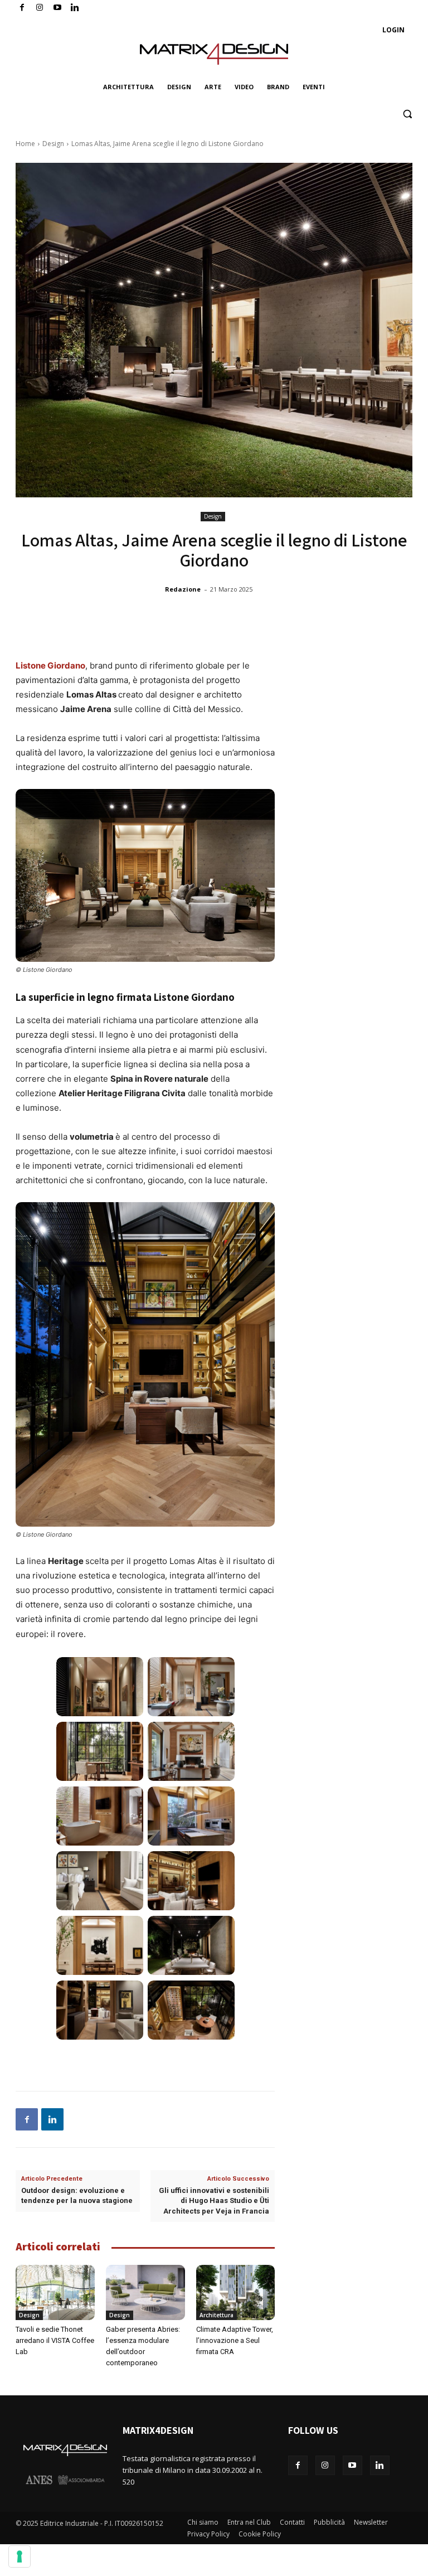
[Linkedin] (52, 2119)
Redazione (183, 589)
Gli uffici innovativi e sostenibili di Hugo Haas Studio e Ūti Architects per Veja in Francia (214, 2200)
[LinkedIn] (75, 8)
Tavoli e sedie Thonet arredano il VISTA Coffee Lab (55, 2340)
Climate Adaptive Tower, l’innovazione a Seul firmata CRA (235, 2340)
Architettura (217, 2315)
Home (25, 144)
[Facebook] (22, 8)
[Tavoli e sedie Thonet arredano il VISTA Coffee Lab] (55, 2292)
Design (53, 144)
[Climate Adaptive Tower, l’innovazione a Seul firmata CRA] (236, 2292)
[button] (407, 114)
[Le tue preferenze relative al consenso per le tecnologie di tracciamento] (20, 2556)
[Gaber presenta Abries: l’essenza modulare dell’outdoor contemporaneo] (145, 2292)
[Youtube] (58, 8)
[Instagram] (40, 8)
